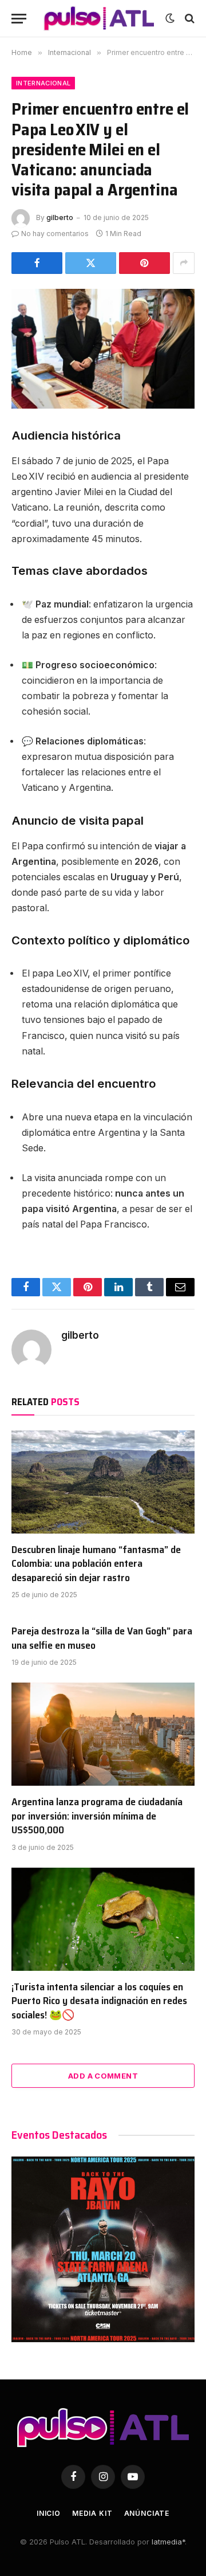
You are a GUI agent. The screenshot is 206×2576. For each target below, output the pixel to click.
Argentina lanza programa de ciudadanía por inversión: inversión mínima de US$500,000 (97, 1816)
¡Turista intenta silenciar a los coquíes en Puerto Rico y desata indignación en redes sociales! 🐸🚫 (99, 2001)
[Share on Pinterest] (144, 263)
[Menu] (19, 19)
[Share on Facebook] (37, 263)
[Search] (189, 19)
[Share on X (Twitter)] (91, 263)
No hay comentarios (55, 234)
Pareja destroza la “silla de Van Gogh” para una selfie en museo (102, 1638)
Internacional (43, 83)
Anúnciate (147, 2513)
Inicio (49, 2513)
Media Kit (92, 2513)
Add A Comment (103, 2076)
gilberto (60, 217)
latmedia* (168, 2542)
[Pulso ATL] (99, 18)
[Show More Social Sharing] (184, 263)
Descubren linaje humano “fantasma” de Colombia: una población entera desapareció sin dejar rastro (96, 1564)
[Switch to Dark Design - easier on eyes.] (170, 18)
